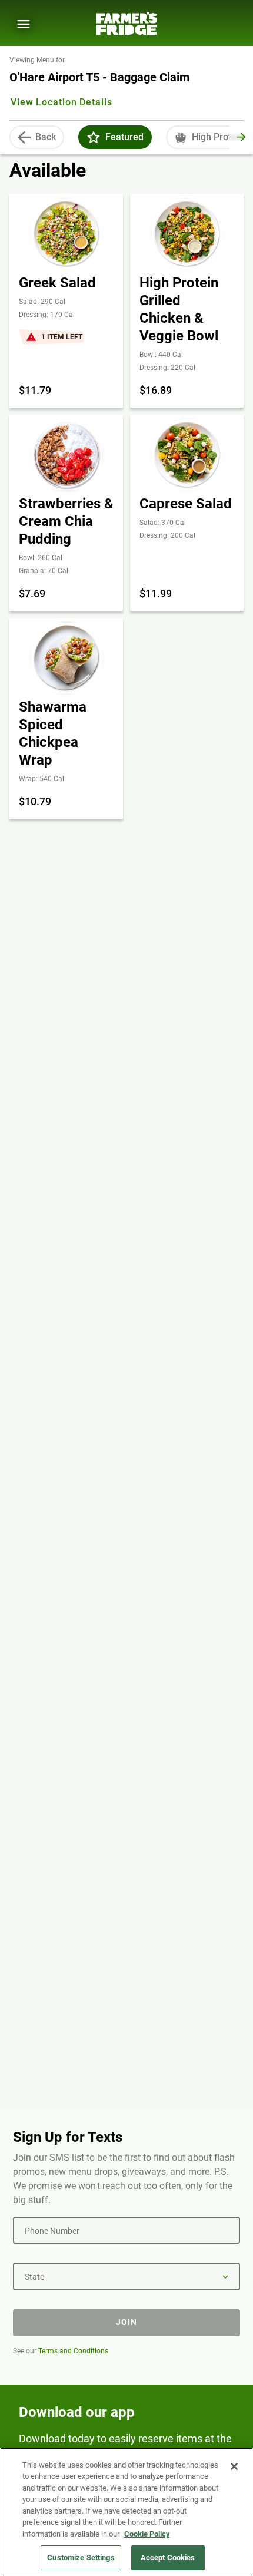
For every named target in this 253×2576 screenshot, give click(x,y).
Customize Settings (81, 2557)
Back (46, 137)
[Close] (234, 2466)
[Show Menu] (24, 24)
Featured (124, 137)
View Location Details (61, 102)
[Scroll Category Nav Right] (241, 137)
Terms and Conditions (73, 2351)
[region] (126, 2512)
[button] (94, 137)
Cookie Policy (147, 2534)
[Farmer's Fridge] (126, 23)
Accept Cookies (168, 2557)
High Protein (218, 137)
